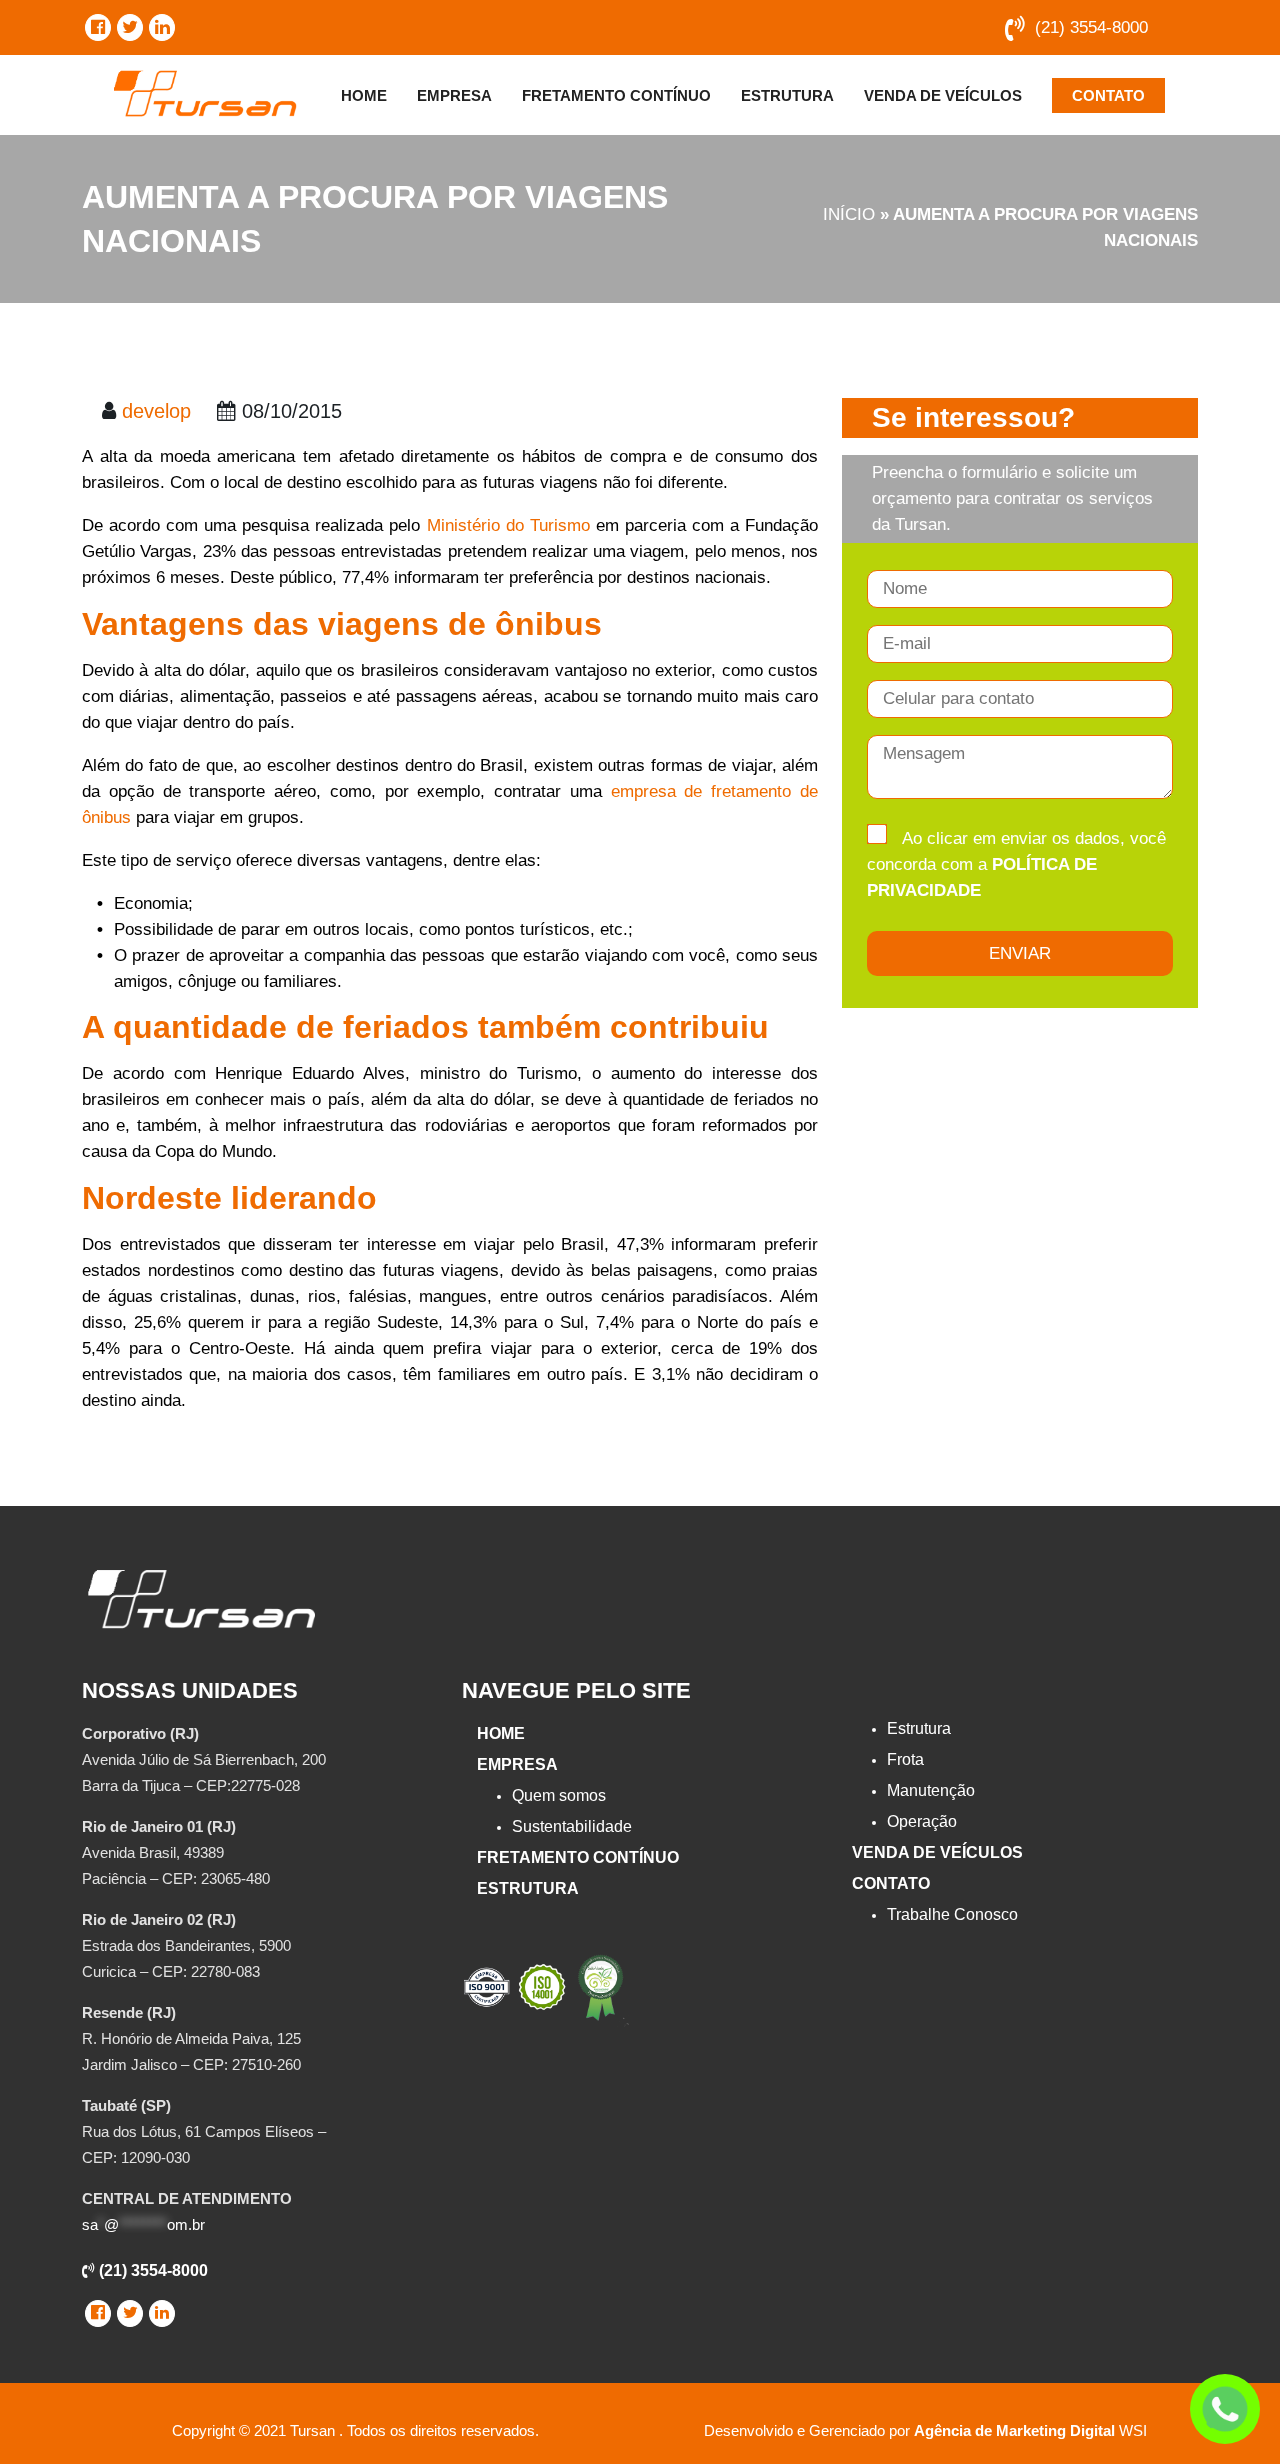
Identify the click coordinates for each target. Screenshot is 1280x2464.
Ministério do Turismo (508, 525)
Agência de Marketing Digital (1014, 2430)
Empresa (454, 95)
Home (364, 95)
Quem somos (559, 1795)
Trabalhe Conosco (952, 1914)
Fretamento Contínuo (616, 95)
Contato (1108, 95)
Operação (922, 1821)
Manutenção (931, 1790)
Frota (905, 1759)
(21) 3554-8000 (1091, 27)
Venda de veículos (943, 95)
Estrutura (787, 95)
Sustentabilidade (572, 1826)
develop (156, 411)
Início (849, 214)
